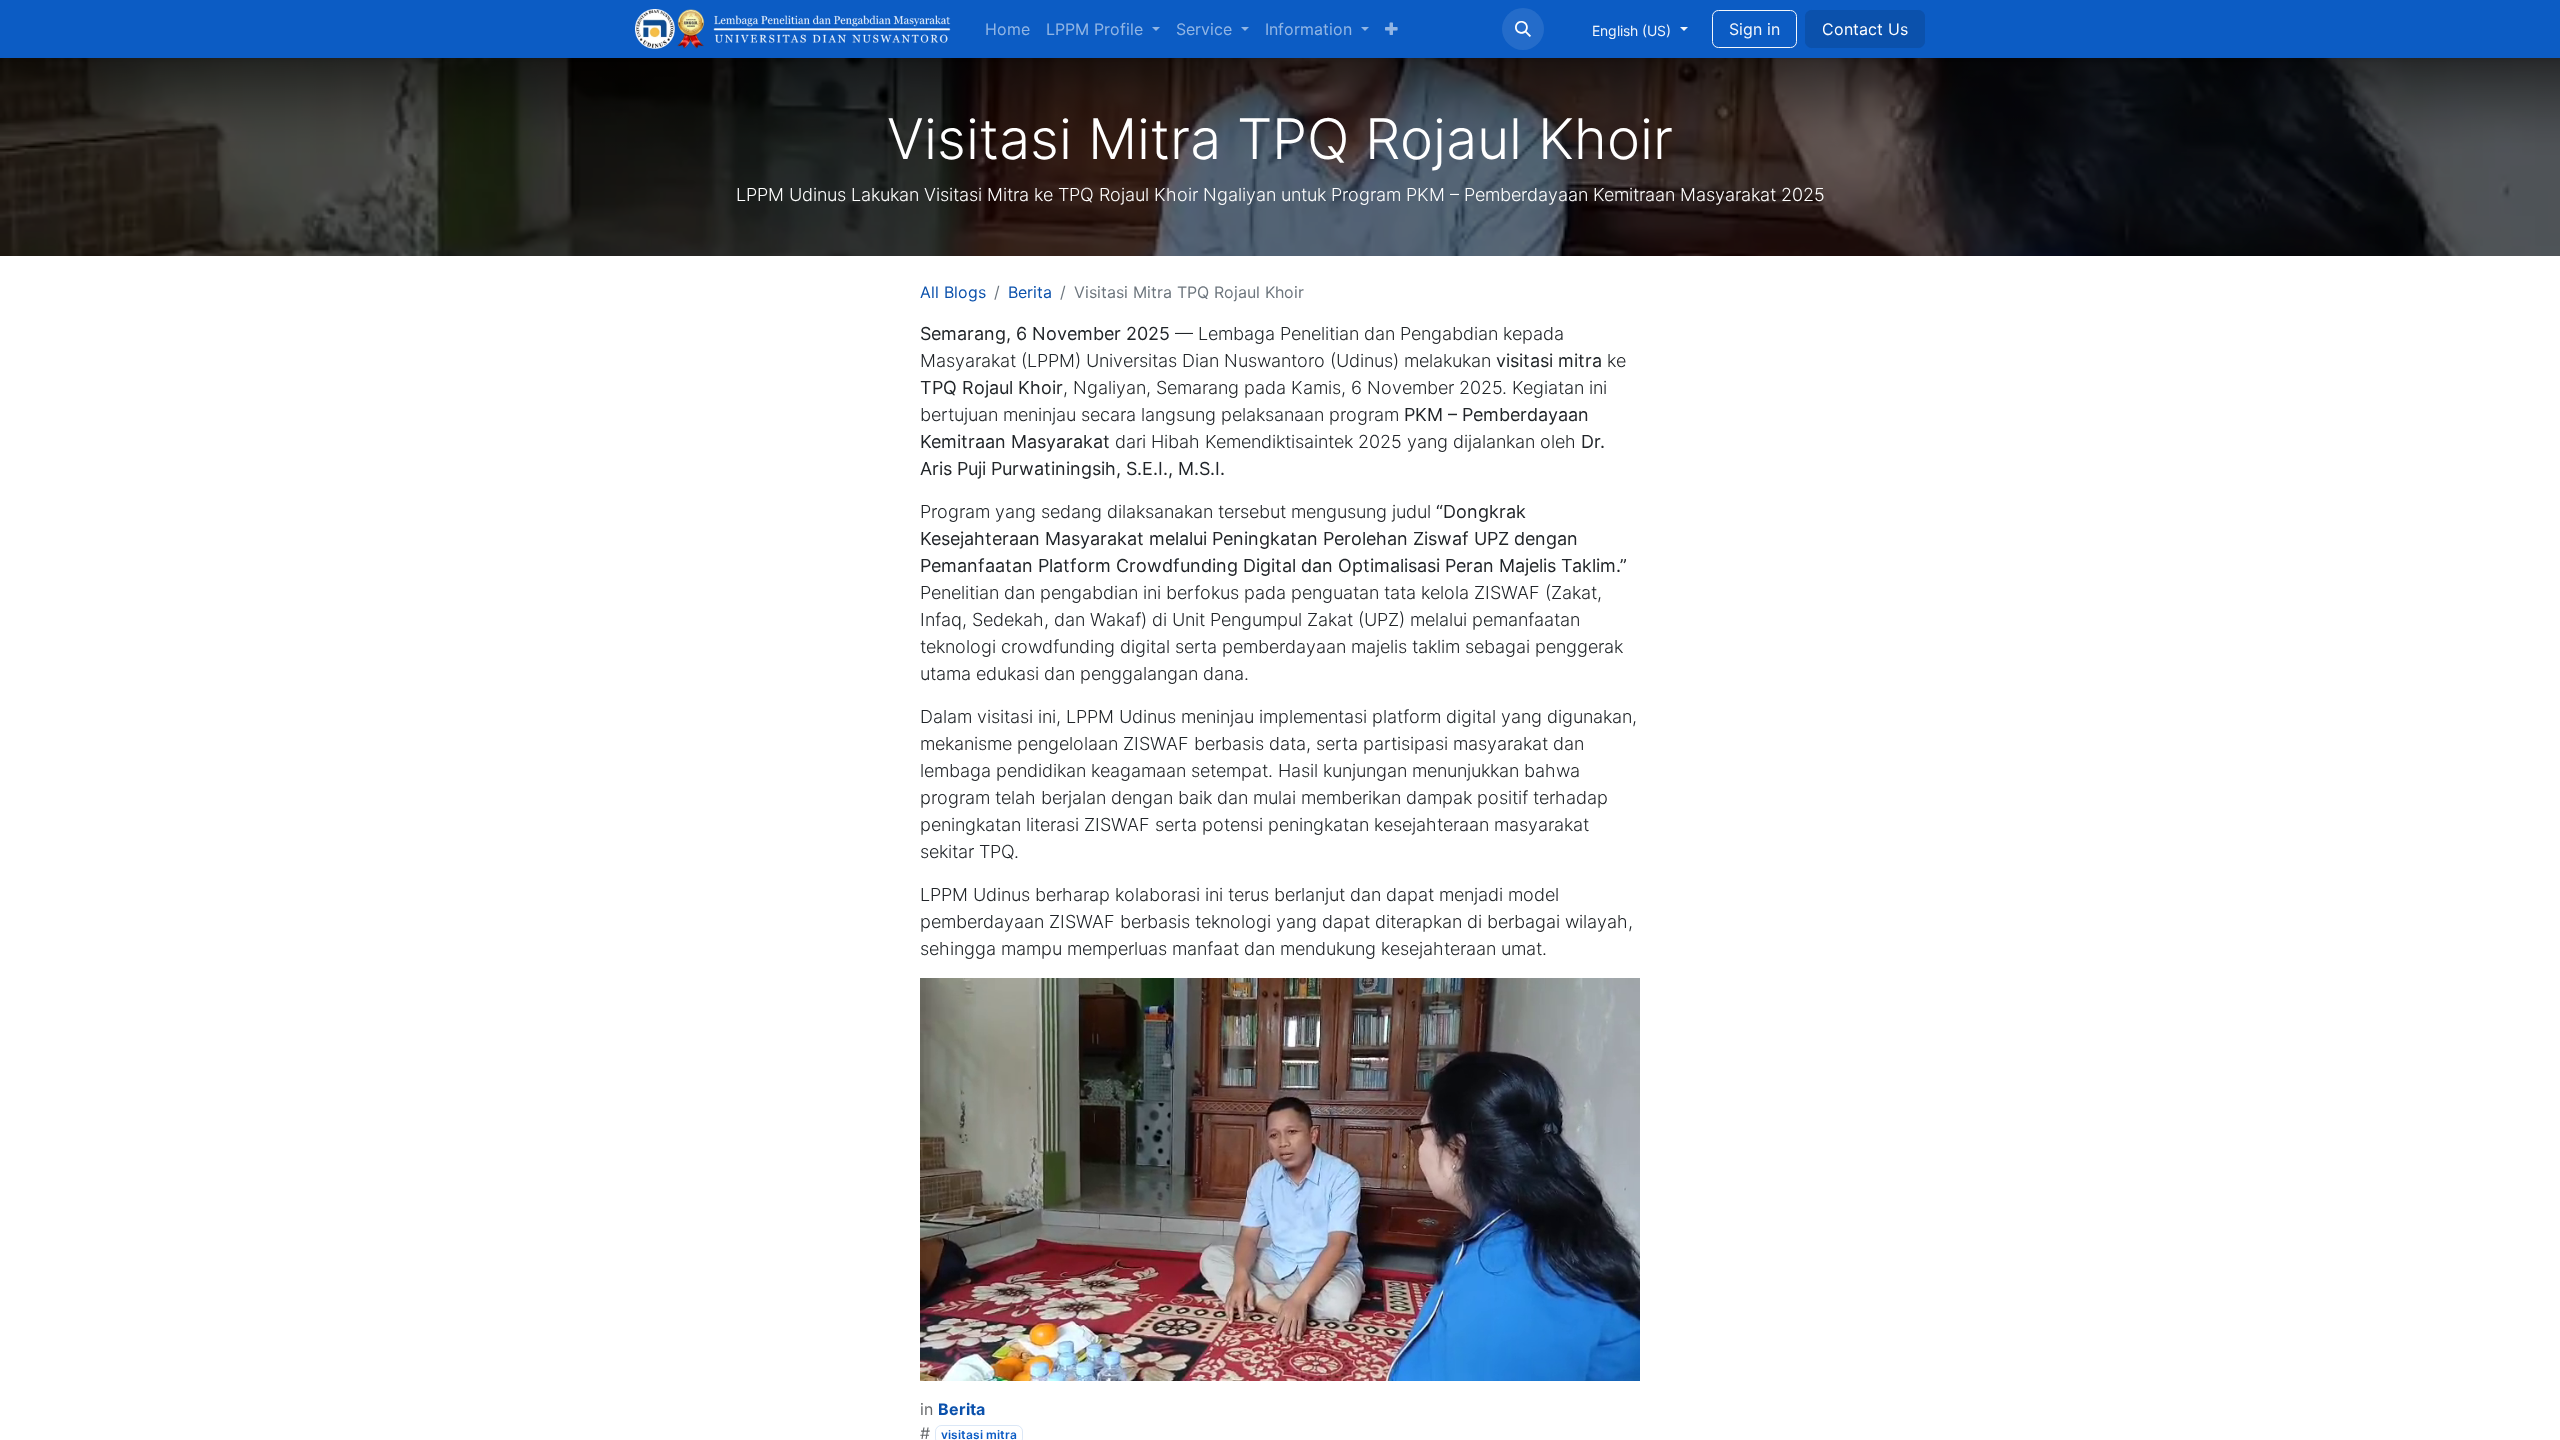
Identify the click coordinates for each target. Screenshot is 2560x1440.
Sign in (1754, 29)
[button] (1523, 29)
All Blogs (953, 292)
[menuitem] (1007, 29)
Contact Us (1865, 29)
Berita (1030, 292)
